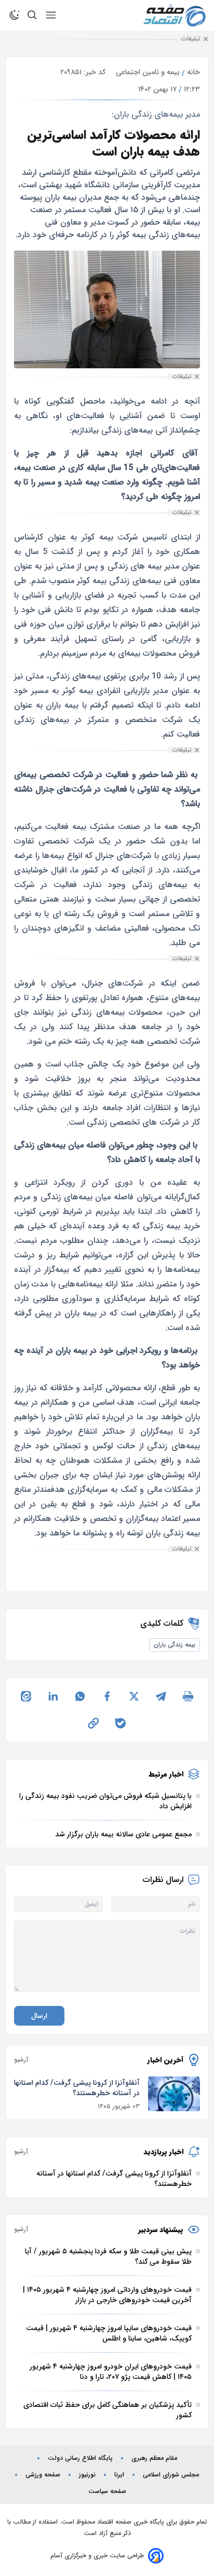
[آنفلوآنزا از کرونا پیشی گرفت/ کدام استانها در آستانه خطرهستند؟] (174, 2094)
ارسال (39, 2016)
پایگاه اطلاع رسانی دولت (80, 2458)
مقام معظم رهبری (154, 2458)
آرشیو (21, 2060)
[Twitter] (134, 1696)
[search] (32, 15)
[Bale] (121, 1723)
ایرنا (119, 2475)
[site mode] (15, 15)
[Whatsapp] (80, 1696)
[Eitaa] (26, 1696)
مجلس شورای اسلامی (171, 2475)
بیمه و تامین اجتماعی (148, 72)
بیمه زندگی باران (175, 1645)
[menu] (51, 15)
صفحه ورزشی (43, 2475)
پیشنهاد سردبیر (161, 2229)
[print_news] (188, 1696)
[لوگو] (175, 15)
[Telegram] (161, 1696)
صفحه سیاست (107, 2491)
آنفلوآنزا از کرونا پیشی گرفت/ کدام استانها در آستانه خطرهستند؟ (77, 2088)
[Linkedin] (53, 1696)
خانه (193, 72)
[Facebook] (107, 1696)
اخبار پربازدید (163, 2152)
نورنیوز (87, 2475)
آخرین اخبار (165, 2060)
